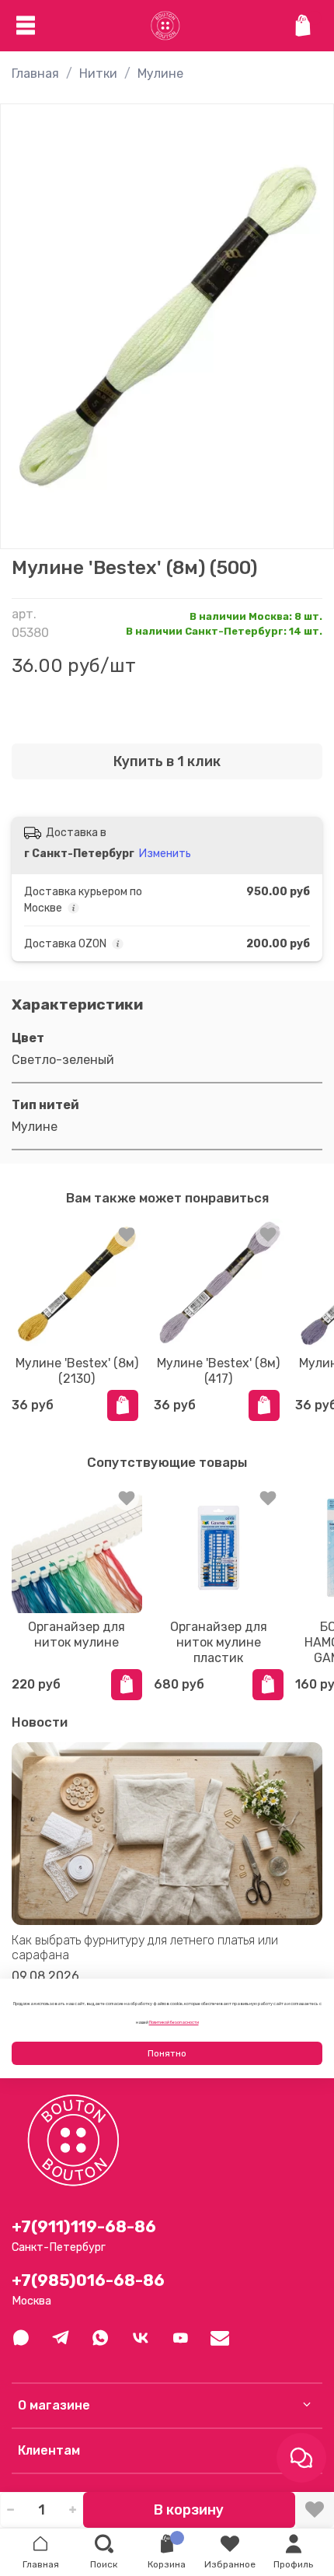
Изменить (165, 854)
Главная (35, 73)
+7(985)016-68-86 (88, 2280)
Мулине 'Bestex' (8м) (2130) (77, 1370)
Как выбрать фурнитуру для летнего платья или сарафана (145, 1948)
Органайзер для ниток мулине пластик (219, 1642)
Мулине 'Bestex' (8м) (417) (218, 1370)
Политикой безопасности (174, 2022)
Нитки (98, 73)
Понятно (167, 2053)
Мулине (160, 73)
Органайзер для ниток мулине (77, 1634)
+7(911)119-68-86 (84, 2227)
